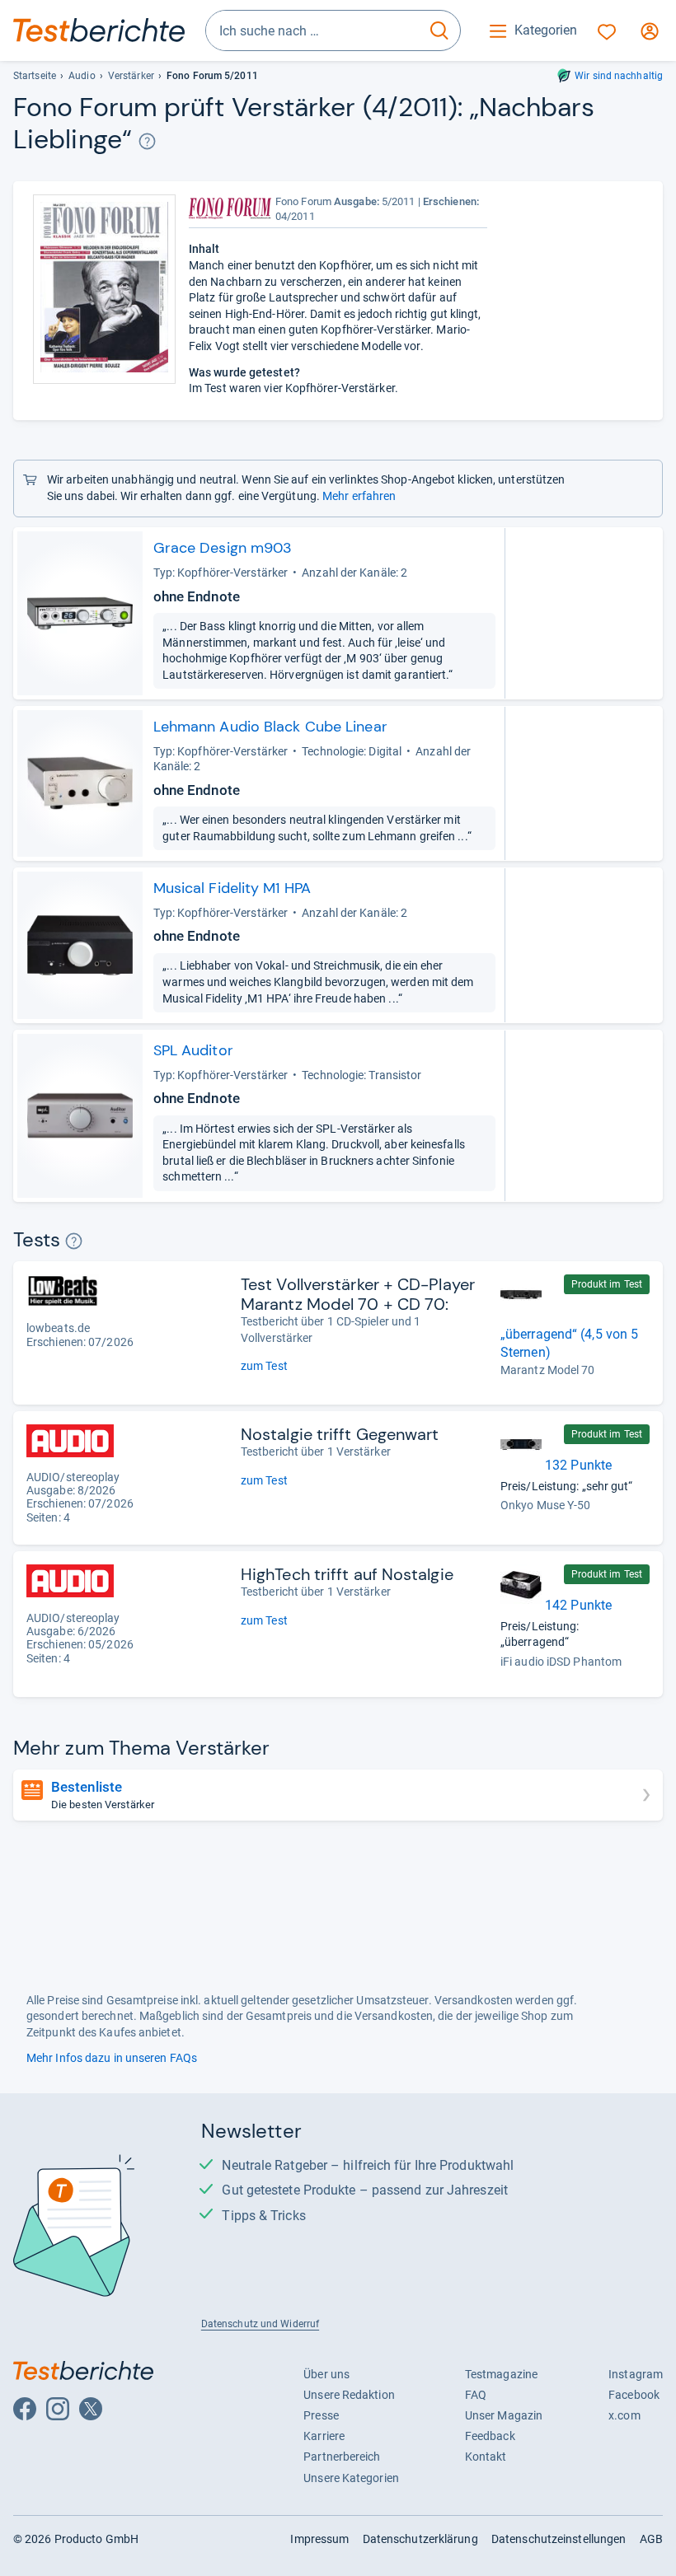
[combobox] (312, 30)
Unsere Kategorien (351, 2478)
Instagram (636, 2374)
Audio (82, 76)
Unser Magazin (504, 2415)
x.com (624, 2415)
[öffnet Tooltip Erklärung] (147, 141)
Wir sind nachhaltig (619, 76)
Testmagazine (501, 2374)
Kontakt (486, 2457)
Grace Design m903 (223, 548)
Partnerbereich (342, 2457)
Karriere (324, 2436)
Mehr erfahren (359, 496)
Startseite (35, 76)
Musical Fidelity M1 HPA (232, 888)
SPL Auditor (193, 1050)
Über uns (326, 2374)
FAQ (476, 2395)
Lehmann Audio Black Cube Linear (270, 727)
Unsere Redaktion (349, 2395)
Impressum (319, 2539)
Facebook (634, 2395)
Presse (321, 2415)
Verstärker (131, 76)
